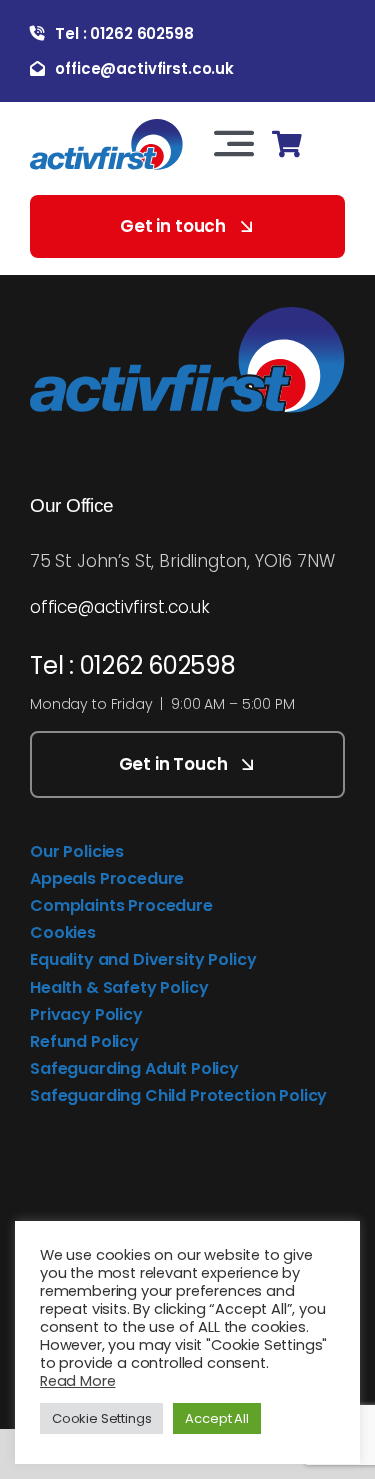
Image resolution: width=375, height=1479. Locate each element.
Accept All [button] (216, 1418)
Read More (77, 1381)
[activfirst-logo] (106, 127)
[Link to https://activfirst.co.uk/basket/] (286, 144)
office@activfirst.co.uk (120, 607)
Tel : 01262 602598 (133, 665)
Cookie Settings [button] (101, 1418)
